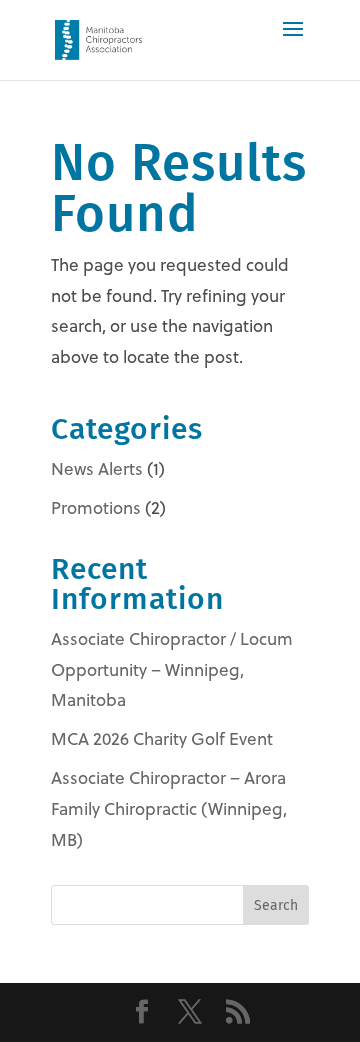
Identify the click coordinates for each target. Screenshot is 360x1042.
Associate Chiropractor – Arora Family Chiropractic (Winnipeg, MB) (169, 808)
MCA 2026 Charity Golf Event (162, 739)
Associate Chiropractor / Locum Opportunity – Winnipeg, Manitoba (172, 669)
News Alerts (97, 469)
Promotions (96, 508)
